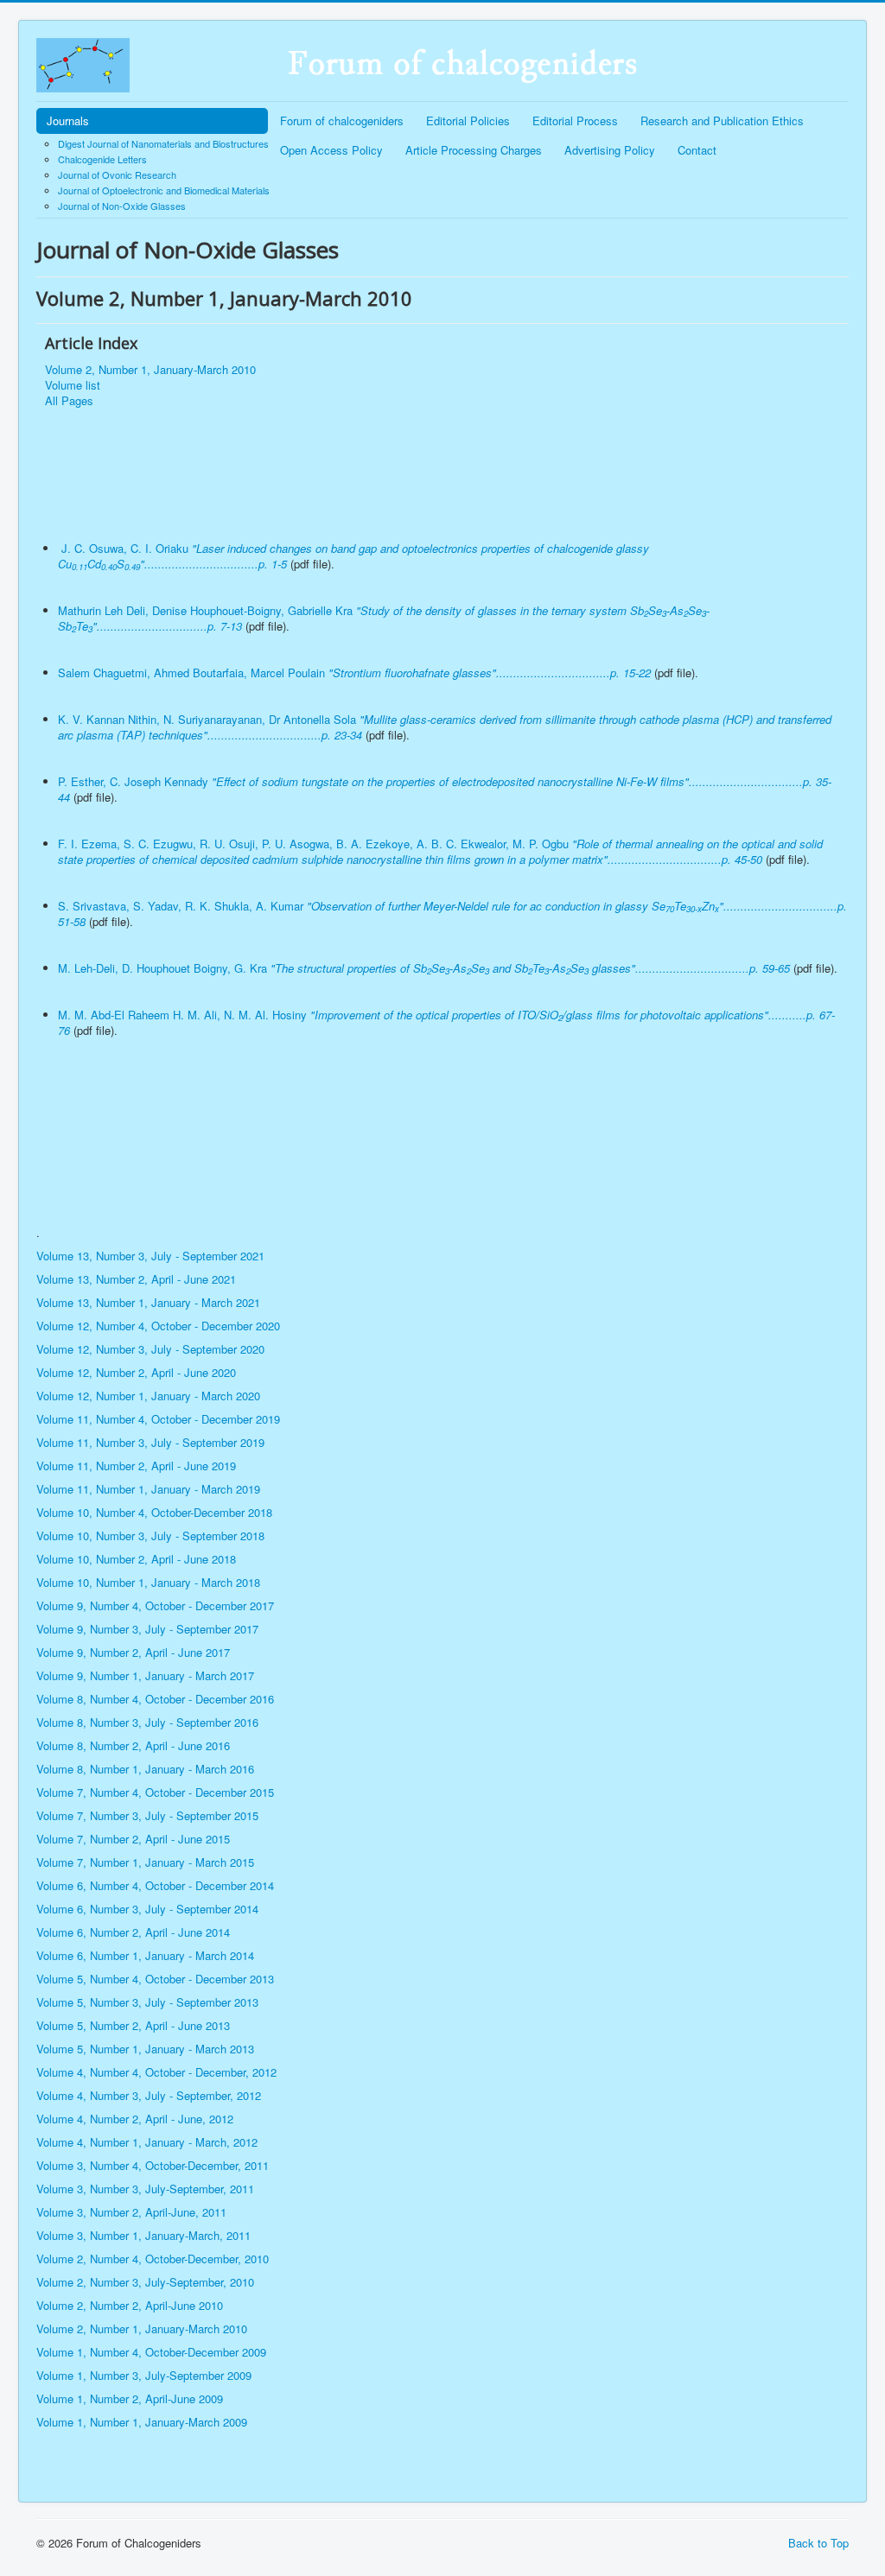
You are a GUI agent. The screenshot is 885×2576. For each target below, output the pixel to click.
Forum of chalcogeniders (342, 121)
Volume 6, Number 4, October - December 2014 (155, 1885)
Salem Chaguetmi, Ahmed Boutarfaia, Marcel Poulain (354, 673)
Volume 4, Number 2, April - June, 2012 (135, 2119)
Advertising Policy (610, 150)
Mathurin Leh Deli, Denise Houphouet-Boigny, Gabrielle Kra (384, 618)
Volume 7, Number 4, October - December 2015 (155, 1792)
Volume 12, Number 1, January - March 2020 (150, 1396)
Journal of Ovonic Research (117, 174)
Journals (68, 121)
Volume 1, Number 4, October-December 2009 (151, 2352)
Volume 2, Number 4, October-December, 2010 (153, 2259)
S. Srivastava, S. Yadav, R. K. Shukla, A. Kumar (452, 914)
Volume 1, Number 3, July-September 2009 (144, 2375)
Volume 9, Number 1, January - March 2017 (145, 1675)
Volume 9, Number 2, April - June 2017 (133, 1652)
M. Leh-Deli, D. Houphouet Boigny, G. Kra (424, 968)
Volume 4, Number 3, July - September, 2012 (149, 2095)
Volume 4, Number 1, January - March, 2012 (147, 2142)
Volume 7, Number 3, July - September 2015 (147, 1815)
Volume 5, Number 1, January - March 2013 (145, 2049)
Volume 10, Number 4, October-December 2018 (156, 1512)
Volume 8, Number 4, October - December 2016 (155, 1699)
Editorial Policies (468, 121)
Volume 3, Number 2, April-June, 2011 (131, 2212)
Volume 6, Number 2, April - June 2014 (133, 1932)
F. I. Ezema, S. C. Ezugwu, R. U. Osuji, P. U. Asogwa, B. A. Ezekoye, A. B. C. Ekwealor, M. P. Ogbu (440, 851)
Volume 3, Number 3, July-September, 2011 (145, 2189)
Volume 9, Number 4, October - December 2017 (155, 1605)
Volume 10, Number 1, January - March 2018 (148, 1582)
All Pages (69, 401)
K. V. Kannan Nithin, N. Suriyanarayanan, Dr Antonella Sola (445, 727)
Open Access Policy (331, 150)
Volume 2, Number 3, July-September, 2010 (145, 2282)
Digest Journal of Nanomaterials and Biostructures (163, 143)
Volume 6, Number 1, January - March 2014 (145, 1955)
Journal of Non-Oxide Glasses (122, 206)
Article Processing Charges (474, 150)
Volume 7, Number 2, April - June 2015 (133, 1839)
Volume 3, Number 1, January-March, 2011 (143, 2235)
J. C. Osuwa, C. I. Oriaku (353, 556)
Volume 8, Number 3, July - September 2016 (147, 1722)
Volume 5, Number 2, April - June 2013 (133, 2025)
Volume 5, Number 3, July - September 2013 (147, 2002)
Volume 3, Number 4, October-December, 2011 (153, 2165)
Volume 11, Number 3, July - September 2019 (152, 1442)
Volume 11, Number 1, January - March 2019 (150, 1489)
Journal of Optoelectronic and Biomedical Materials (164, 190)
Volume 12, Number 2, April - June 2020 (136, 1372)
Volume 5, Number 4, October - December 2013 (155, 1979)
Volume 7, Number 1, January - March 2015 (145, 1862)
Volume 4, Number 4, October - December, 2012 (156, 2072)
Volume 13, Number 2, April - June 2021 (136, 1279)
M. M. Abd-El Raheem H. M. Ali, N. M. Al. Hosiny (446, 1022)
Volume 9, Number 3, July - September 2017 (147, 1629)
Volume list (73, 385)
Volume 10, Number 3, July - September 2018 (152, 1535)
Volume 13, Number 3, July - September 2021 (152, 1256)
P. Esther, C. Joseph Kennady (445, 789)
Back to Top (818, 2543)
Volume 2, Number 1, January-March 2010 (150, 370)
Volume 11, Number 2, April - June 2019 (138, 1466)
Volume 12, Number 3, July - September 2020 (152, 1349)
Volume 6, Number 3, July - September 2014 (147, 1909)
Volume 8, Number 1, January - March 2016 (145, 1769)
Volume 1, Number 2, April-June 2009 (130, 2398)
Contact (697, 150)
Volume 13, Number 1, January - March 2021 (148, 1302)
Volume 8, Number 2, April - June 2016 (133, 1745)
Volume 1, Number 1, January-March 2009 (142, 2422)
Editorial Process (575, 121)
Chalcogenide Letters (102, 159)
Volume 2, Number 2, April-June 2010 (130, 2305)
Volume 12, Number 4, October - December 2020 (158, 1326)
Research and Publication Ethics (722, 121)
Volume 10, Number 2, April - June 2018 (136, 1559)
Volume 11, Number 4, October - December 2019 (160, 1419)
